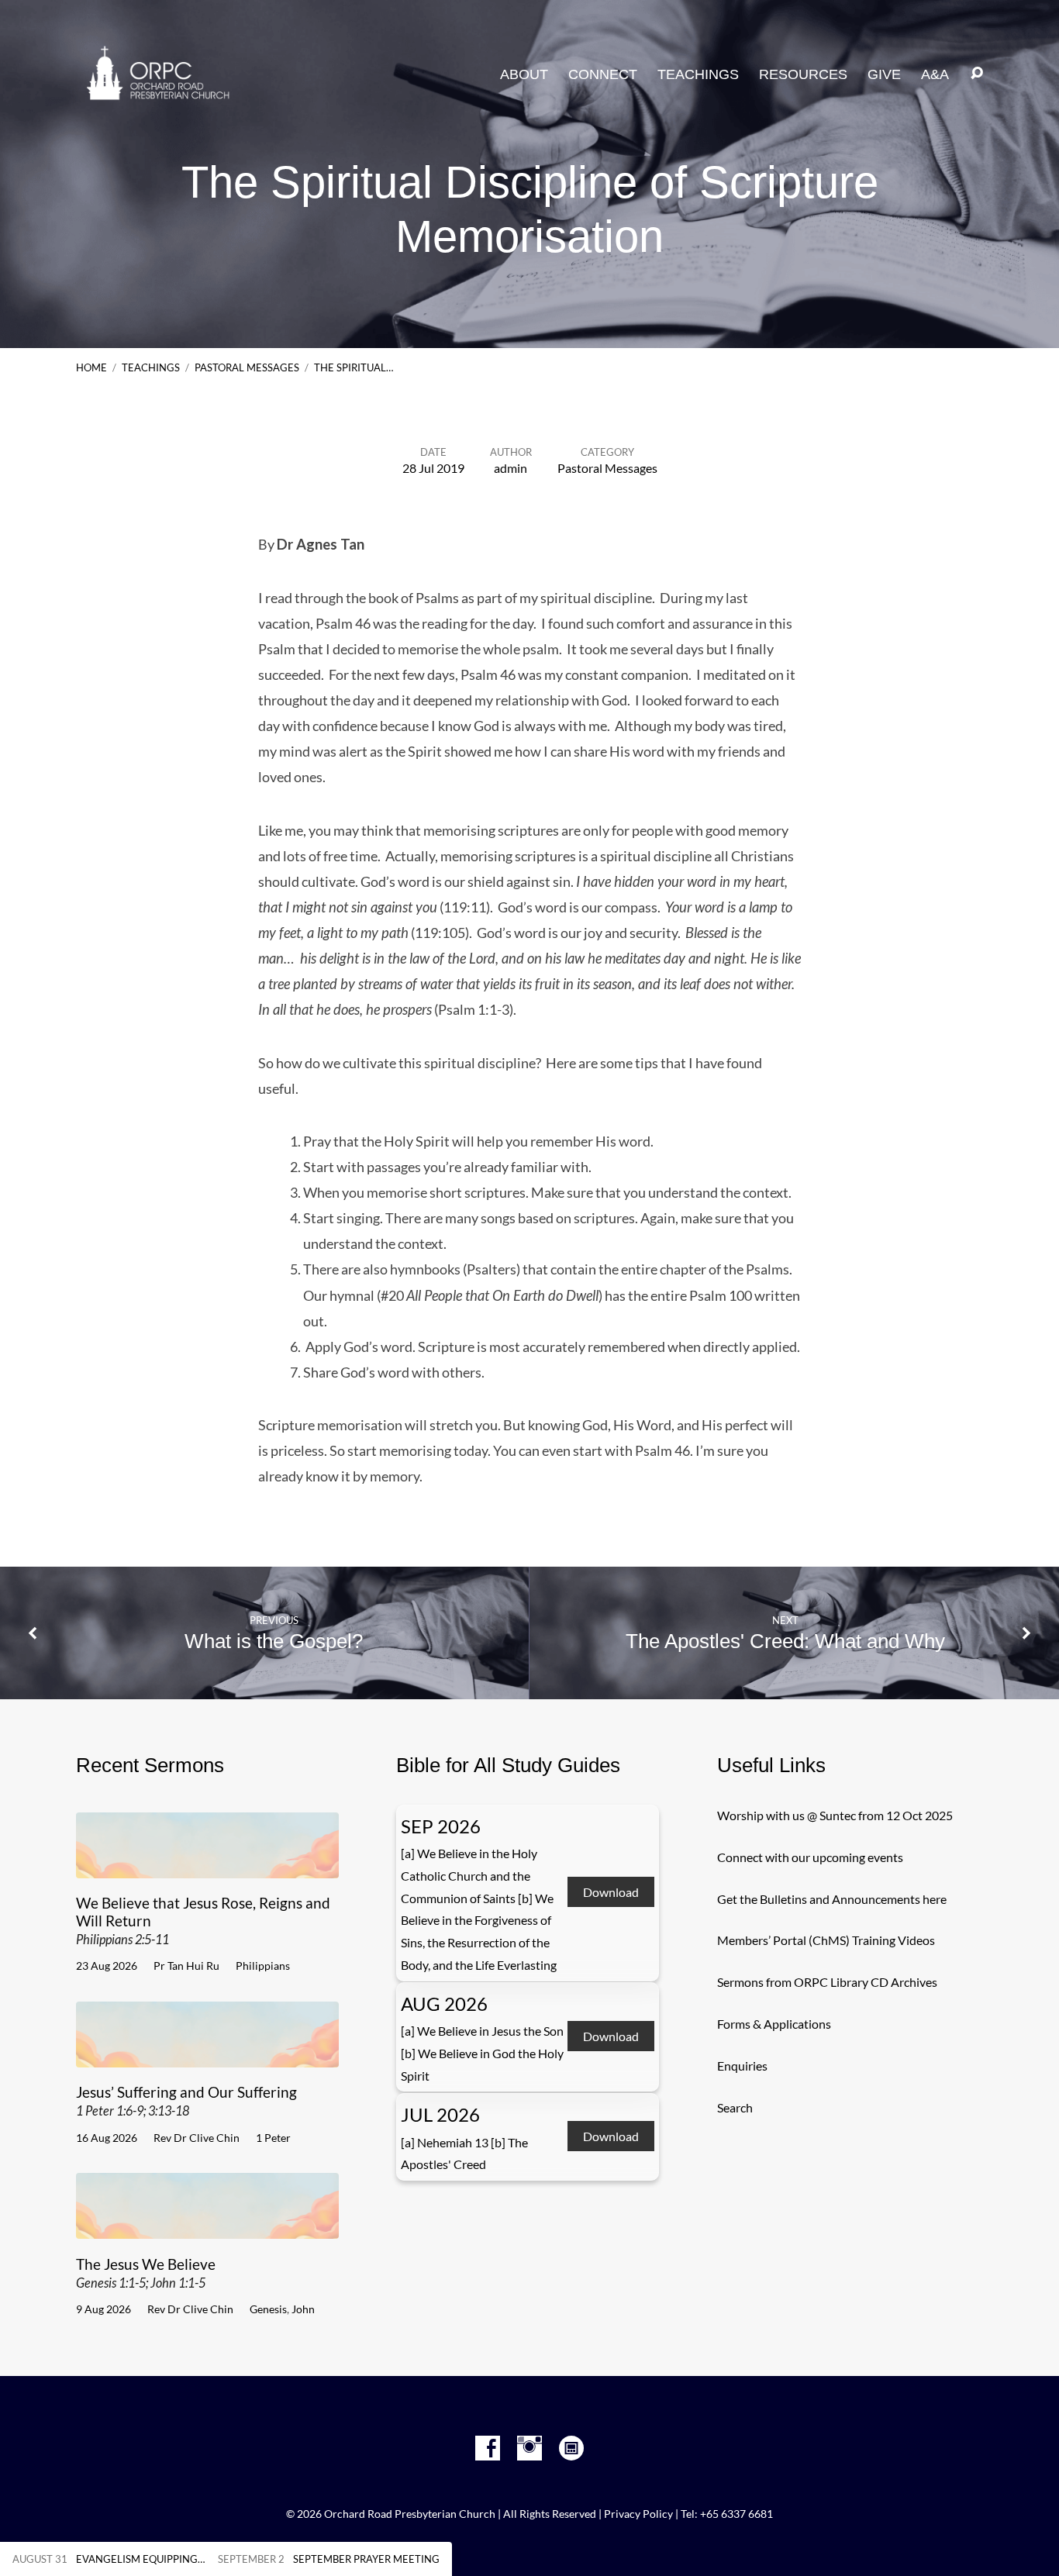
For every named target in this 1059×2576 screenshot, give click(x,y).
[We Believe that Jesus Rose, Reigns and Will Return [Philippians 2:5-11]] (207, 1866)
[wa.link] (571, 2448)
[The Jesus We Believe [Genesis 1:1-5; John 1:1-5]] (207, 2227)
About (524, 74)
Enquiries (742, 2066)
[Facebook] (488, 2448)
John (303, 2309)
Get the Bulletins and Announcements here (832, 1899)
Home (91, 367)
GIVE (884, 74)
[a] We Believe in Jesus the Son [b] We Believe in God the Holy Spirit (482, 2053)
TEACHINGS (698, 74)
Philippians (263, 1966)
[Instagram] (529, 2448)
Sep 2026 (441, 1826)
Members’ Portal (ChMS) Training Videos (826, 1940)
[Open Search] (977, 74)
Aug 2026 (444, 2004)
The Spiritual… (354, 367)
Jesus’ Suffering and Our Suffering (186, 2100)
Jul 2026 (440, 2114)
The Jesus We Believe (146, 2273)
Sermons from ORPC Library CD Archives (827, 1982)
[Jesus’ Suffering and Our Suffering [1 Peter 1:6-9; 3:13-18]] (207, 2055)
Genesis (268, 2309)
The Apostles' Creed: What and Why (785, 1641)
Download (611, 1893)
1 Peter (273, 2138)
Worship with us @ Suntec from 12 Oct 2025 (835, 1815)
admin (511, 468)
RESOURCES (803, 74)
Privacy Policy (638, 2514)
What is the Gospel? (274, 1641)
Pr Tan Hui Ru (186, 1966)
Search (735, 2107)
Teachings (151, 367)
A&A (935, 74)
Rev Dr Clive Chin (197, 2138)
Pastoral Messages (247, 367)
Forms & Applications (774, 2024)
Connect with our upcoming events (810, 1857)
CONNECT (603, 74)
